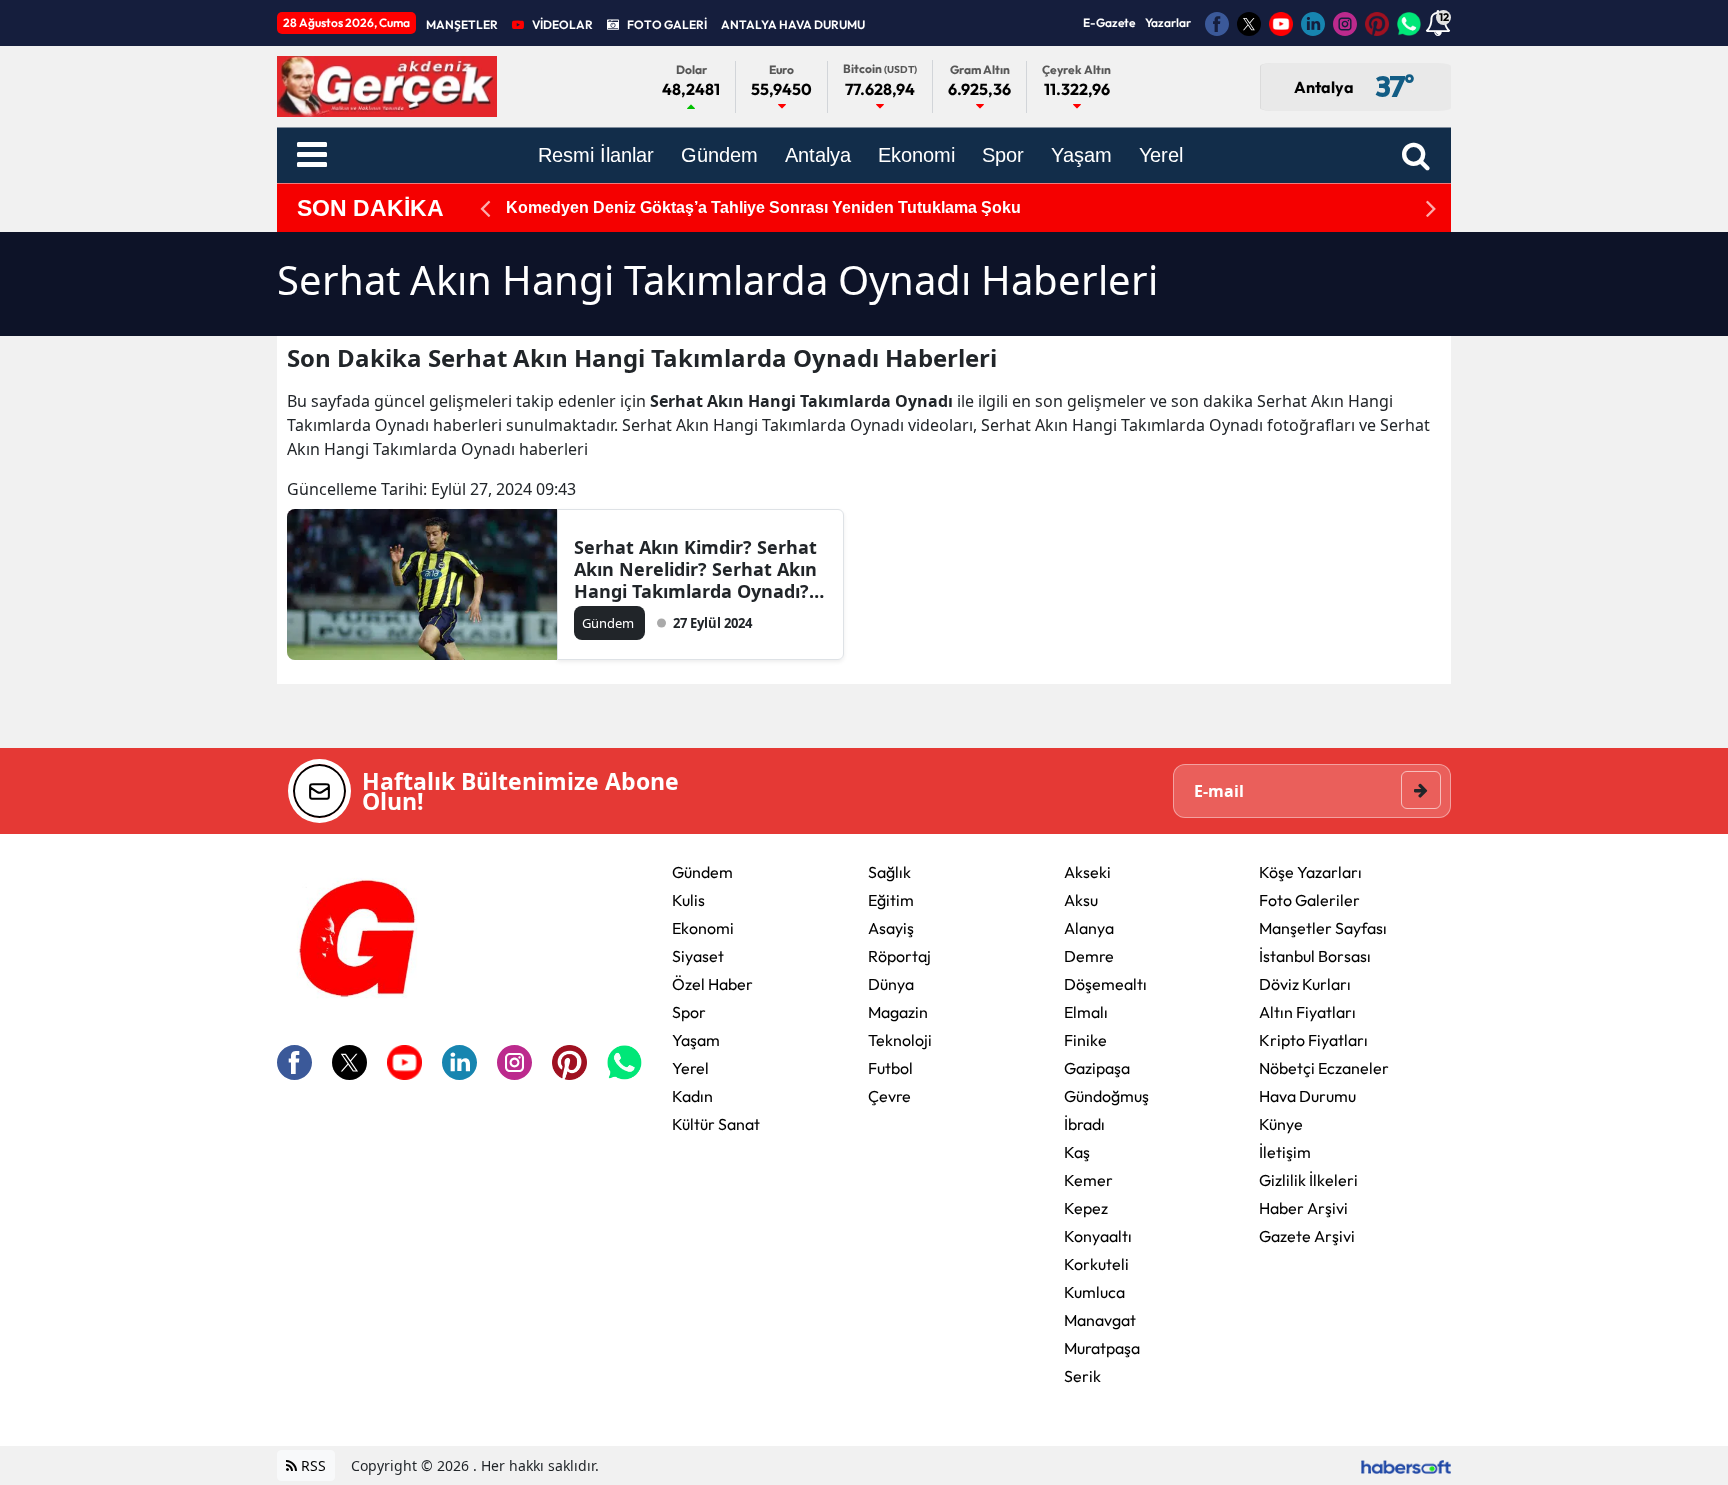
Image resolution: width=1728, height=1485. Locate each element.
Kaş (1077, 1152)
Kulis (688, 900)
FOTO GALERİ (667, 24)
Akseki (1087, 872)
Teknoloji (900, 1040)
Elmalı (1086, 1012)
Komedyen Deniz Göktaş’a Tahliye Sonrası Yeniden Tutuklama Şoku (763, 207)
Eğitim (891, 900)
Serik (1082, 1376)
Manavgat (1100, 1320)
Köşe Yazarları (1310, 872)
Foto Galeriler (1309, 900)
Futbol (890, 1068)
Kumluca (1094, 1292)
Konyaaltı (1098, 1236)
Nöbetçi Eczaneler (1324, 1068)
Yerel (690, 1068)
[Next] (1431, 208)
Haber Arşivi (1303, 1208)
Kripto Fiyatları (1313, 1040)
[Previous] (485, 208)
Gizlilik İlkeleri (1308, 1180)
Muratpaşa (1102, 1348)
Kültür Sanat (716, 1124)
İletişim (1285, 1152)
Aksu (1081, 900)
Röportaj (899, 956)
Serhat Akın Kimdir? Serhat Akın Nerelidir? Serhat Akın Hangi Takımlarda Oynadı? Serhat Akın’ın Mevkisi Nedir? (695, 569)
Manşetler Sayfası (1323, 928)
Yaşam (696, 1040)
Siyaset (698, 956)
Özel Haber (712, 984)
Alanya (1089, 928)
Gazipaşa (1097, 1068)
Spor (689, 1012)
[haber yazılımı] (1406, 1465)
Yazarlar (1168, 22)
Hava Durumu (1307, 1096)
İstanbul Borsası (1315, 956)
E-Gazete (1109, 22)
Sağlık (889, 872)
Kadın (692, 1096)
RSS (311, 1465)
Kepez (1086, 1208)
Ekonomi (703, 928)
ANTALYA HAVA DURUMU (793, 24)
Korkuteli (1096, 1264)
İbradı (1084, 1124)
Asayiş (891, 928)
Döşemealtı (1105, 984)
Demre (1089, 956)
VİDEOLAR (562, 24)
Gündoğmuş (1106, 1096)
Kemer (1088, 1180)
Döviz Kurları (1305, 984)
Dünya (891, 984)
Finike (1085, 1040)
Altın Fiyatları (1307, 1012)
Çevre (889, 1096)
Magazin (898, 1012)
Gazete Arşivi (1307, 1236)
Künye (1281, 1124)
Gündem (702, 872)
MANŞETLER (462, 24)
